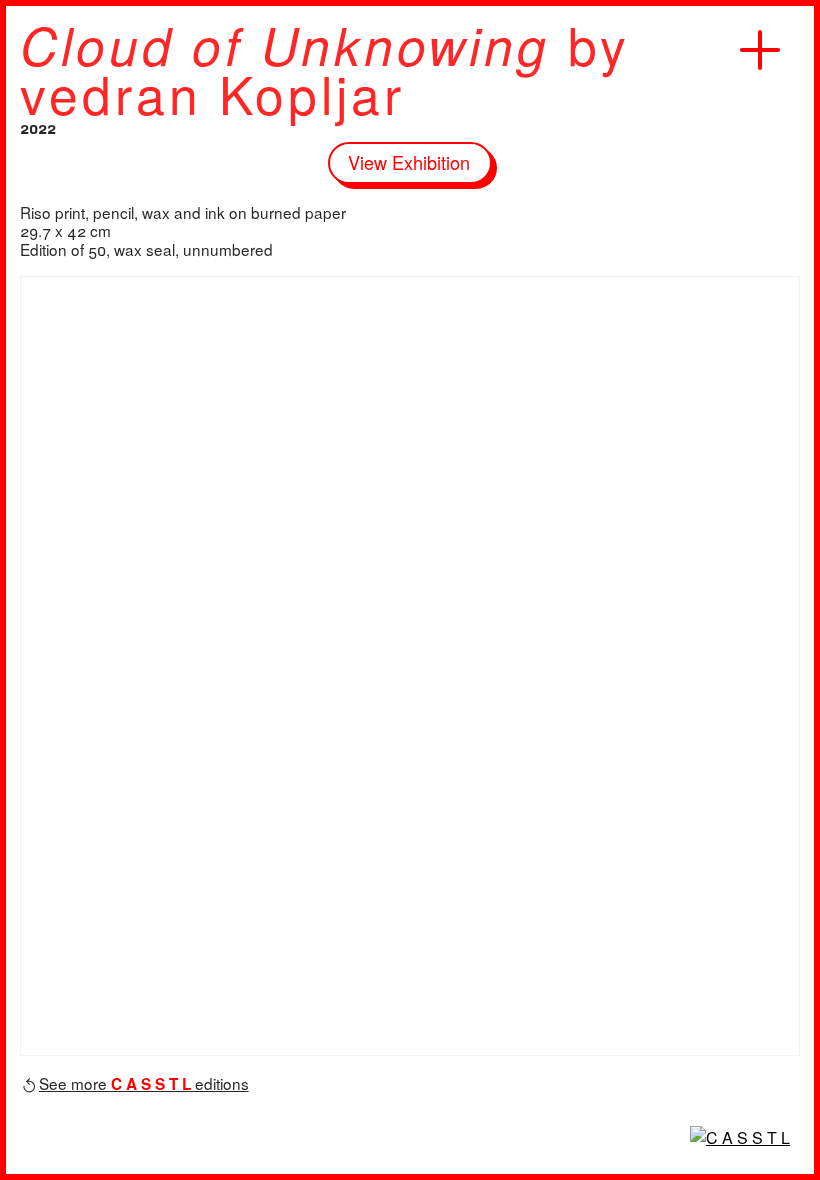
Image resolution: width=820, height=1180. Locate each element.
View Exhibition (409, 162)
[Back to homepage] (740, 1138)
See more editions (144, 1083)
